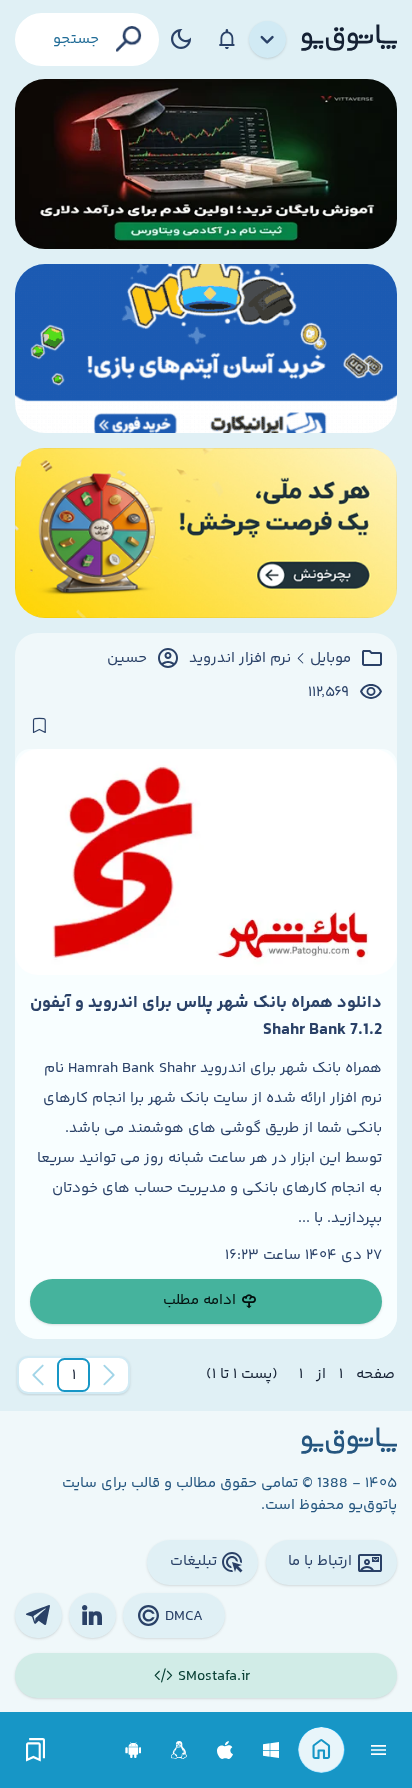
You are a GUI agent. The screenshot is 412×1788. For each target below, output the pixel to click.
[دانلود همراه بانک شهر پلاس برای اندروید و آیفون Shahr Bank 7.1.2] (206, 862)
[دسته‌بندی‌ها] (268, 40)
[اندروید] (133, 1750)
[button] (74, 1375)
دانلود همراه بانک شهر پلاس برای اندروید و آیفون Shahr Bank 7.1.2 (206, 1016)
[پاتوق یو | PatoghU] (349, 39)
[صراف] (206, 533)
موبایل (330, 659)
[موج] (206, 164)
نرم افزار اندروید (240, 659)
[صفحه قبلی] (109, 1375)
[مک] (225, 1750)
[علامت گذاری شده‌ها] (36, 1750)
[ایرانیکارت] (206, 349)
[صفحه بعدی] (38, 1375)
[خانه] (321, 1750)
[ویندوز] (271, 1750)
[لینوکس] (179, 1750)
